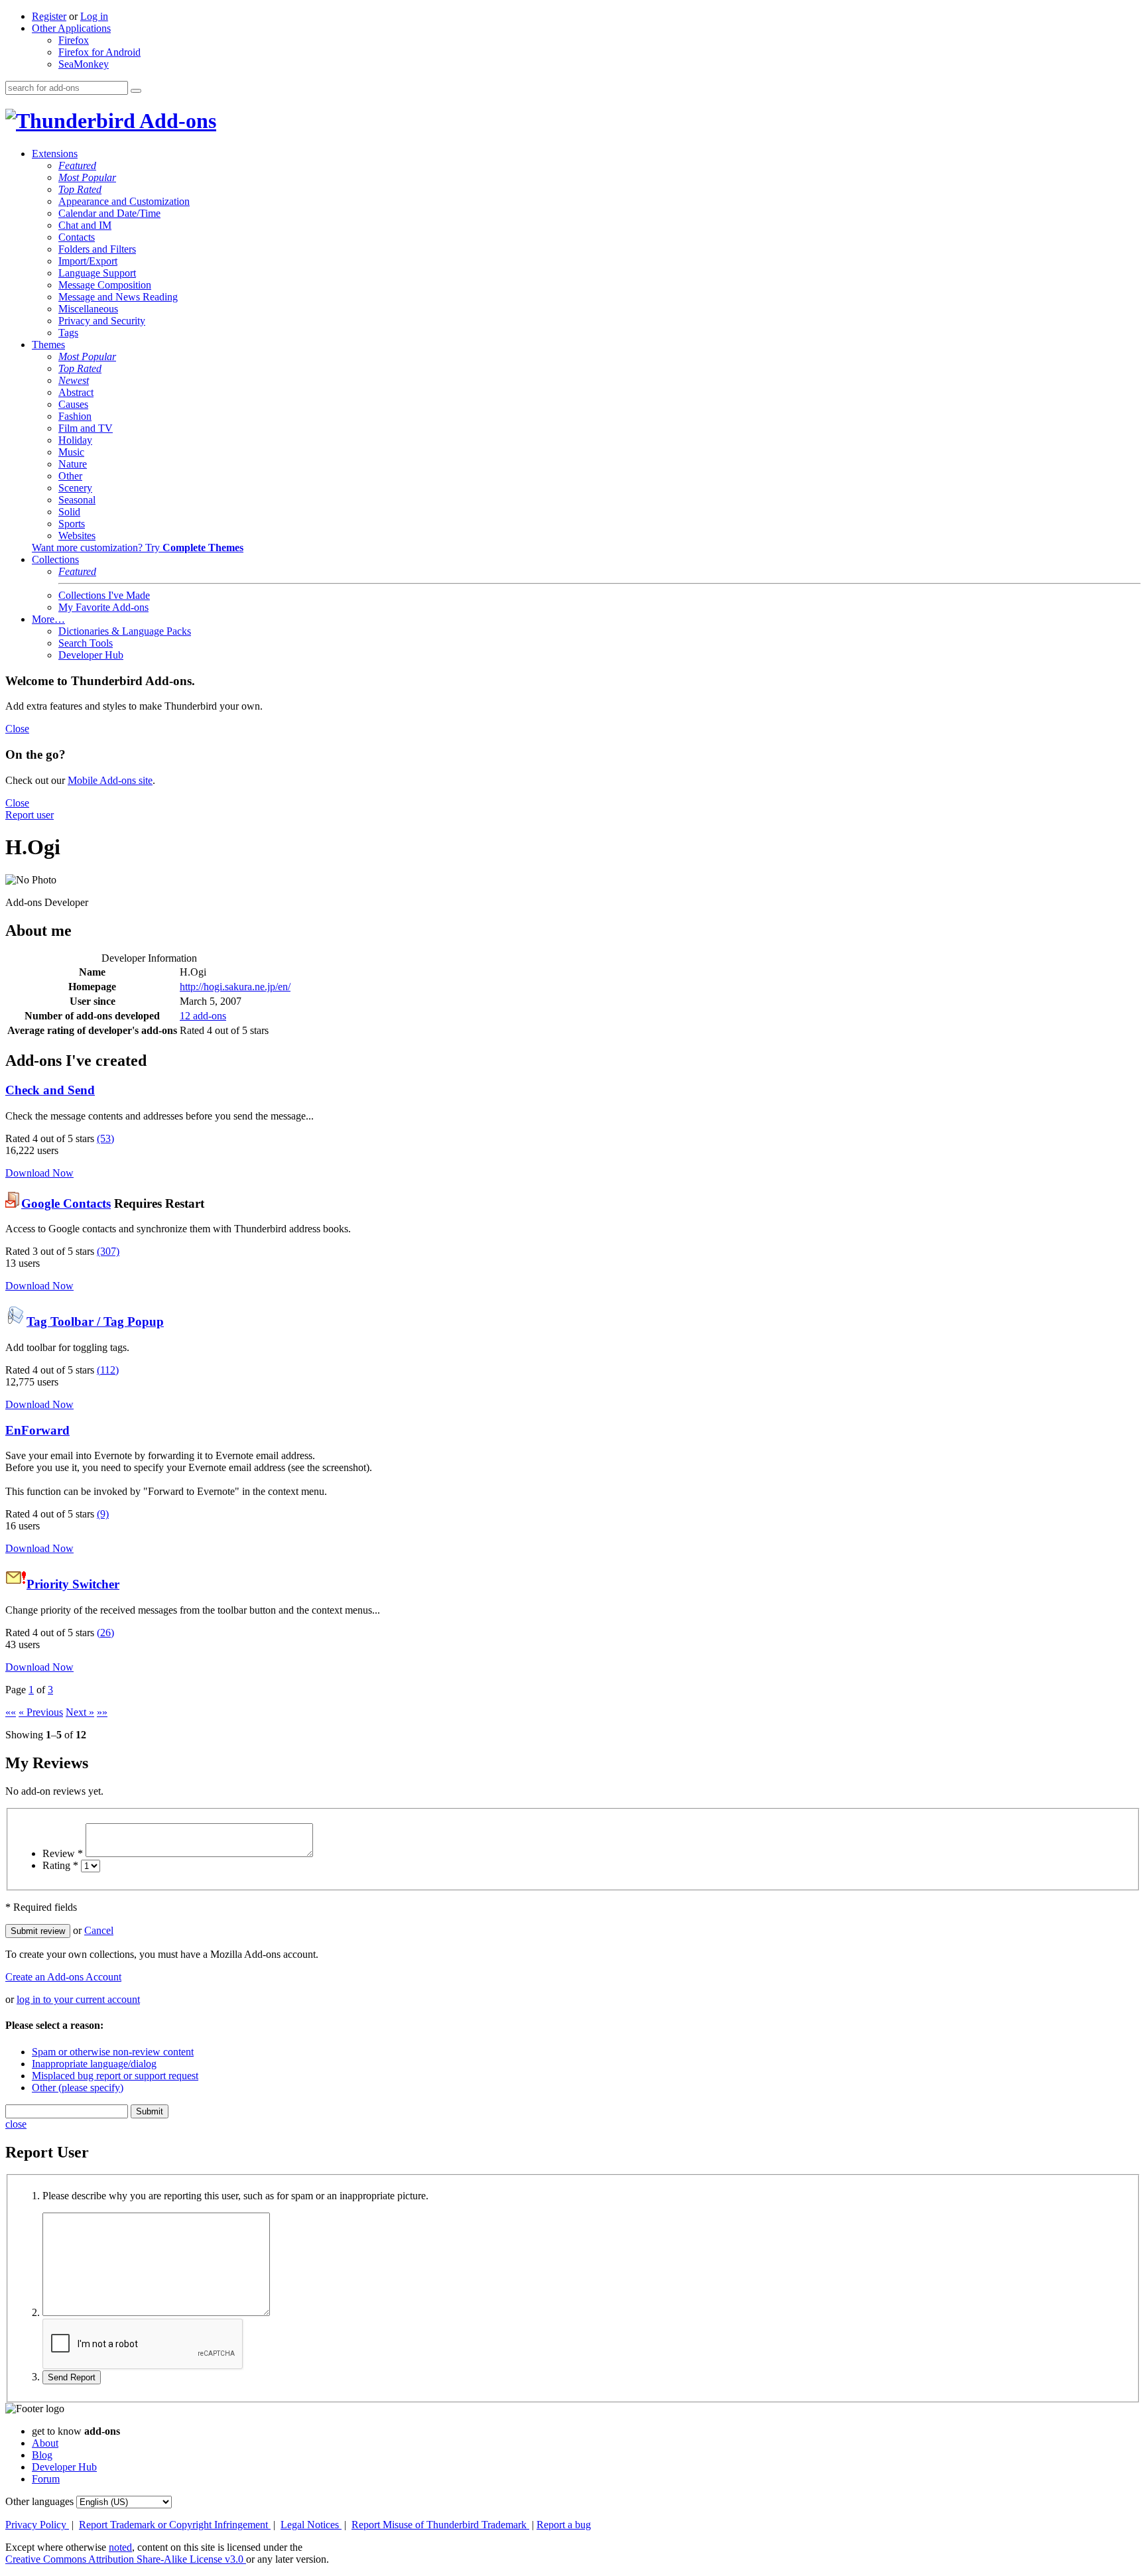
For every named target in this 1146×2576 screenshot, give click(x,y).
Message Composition (105, 285)
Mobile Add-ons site (110, 780)
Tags (68, 333)
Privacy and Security (102, 321)
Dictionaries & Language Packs (125, 631)
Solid (69, 512)
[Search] (136, 91)
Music (71, 452)
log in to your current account (78, 1999)
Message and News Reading (118, 297)
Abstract (76, 392)
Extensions (55, 154)
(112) (108, 1370)
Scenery (75, 488)
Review (63, 1853)
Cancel (99, 1930)
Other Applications (71, 28)
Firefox (74, 40)
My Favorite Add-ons (103, 607)
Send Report (72, 2377)
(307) (108, 1251)
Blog (42, 2455)
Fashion (75, 416)
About (45, 2443)
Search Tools (86, 643)
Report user (30, 815)
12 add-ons (203, 1016)
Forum (46, 2479)
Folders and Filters (97, 249)
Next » (80, 1712)
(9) (103, 1514)
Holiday (75, 440)
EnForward (37, 1430)
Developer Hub (91, 655)
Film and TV (86, 428)
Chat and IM (85, 225)
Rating (60, 1865)
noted (120, 2547)
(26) (105, 1633)
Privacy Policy (37, 2525)
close (16, 2124)
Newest (74, 380)
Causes (73, 404)
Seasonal (77, 500)
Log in (94, 16)
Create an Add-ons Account (63, 1977)
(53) (105, 1138)
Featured (77, 165)
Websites (77, 536)
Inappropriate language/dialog (94, 2064)
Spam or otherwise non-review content (113, 2052)
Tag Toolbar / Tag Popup (95, 1321)
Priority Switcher (73, 1584)
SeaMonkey (84, 64)
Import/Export (88, 261)
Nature (73, 464)
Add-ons (176, 121)
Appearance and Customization (124, 201)
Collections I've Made (104, 595)
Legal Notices (311, 2525)
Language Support (97, 273)
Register (49, 16)
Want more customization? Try (138, 547)
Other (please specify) (78, 2088)
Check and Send (50, 1090)
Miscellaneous (88, 309)
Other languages (39, 2501)
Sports (72, 524)
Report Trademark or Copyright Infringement (175, 2525)
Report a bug (564, 2525)
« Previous (41, 1712)
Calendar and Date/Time (109, 213)
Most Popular (87, 177)
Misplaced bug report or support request (115, 2076)
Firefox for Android (99, 52)
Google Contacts (66, 1203)
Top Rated (80, 189)
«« (11, 1712)
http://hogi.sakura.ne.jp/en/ (235, 987)
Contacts (77, 237)
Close (17, 729)
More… (48, 619)
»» (102, 1712)
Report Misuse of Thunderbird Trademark (440, 2525)
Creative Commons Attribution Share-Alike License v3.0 (126, 2559)
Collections (55, 559)
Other (70, 476)
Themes (48, 345)
